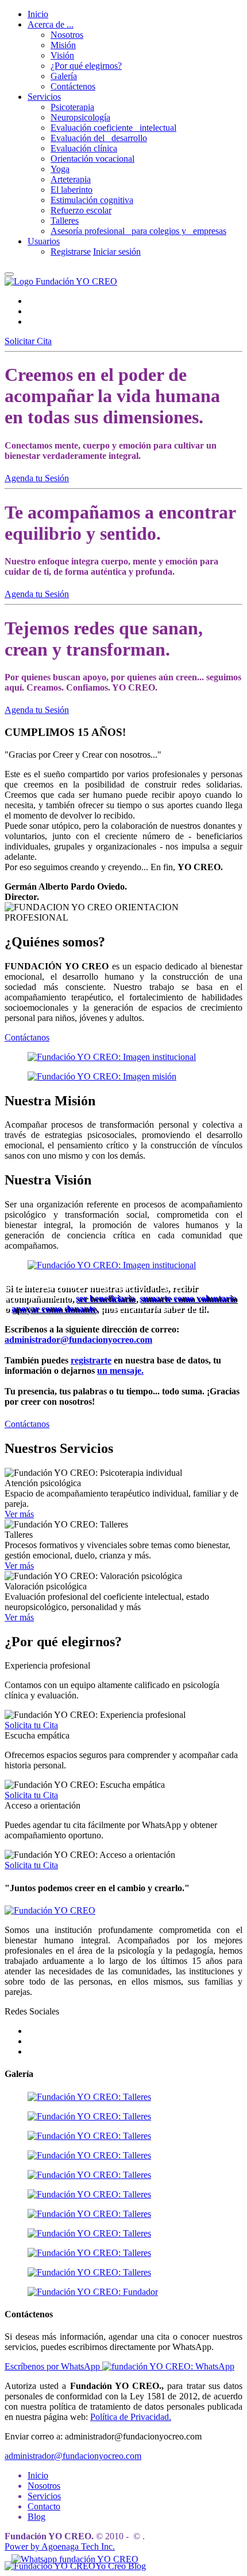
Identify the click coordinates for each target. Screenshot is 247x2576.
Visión (62, 55)
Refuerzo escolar (81, 210)
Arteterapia (71, 179)
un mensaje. (120, 1371)
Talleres (65, 221)
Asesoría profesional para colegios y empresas (138, 231)
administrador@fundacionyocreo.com (78, 1340)
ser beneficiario (105, 1298)
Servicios (44, 97)
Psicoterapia (72, 107)
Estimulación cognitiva (92, 200)
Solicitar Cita (28, 341)
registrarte (91, 1360)
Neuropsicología (80, 117)
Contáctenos (73, 86)
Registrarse (71, 252)
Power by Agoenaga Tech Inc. (60, 2546)
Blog (36, 2517)
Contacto (44, 2506)
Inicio (38, 14)
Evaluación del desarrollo (99, 138)
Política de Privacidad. (131, 2417)
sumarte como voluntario (188, 1298)
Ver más (19, 1514)
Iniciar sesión (117, 252)
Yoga (60, 169)
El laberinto (72, 190)
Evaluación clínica (84, 148)
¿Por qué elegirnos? (86, 66)
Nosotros (67, 35)
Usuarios (44, 241)
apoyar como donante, (55, 1309)
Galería (64, 76)
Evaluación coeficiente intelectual (113, 128)
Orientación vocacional (92, 159)
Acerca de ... (51, 24)
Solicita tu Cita (31, 1725)
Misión (63, 45)
